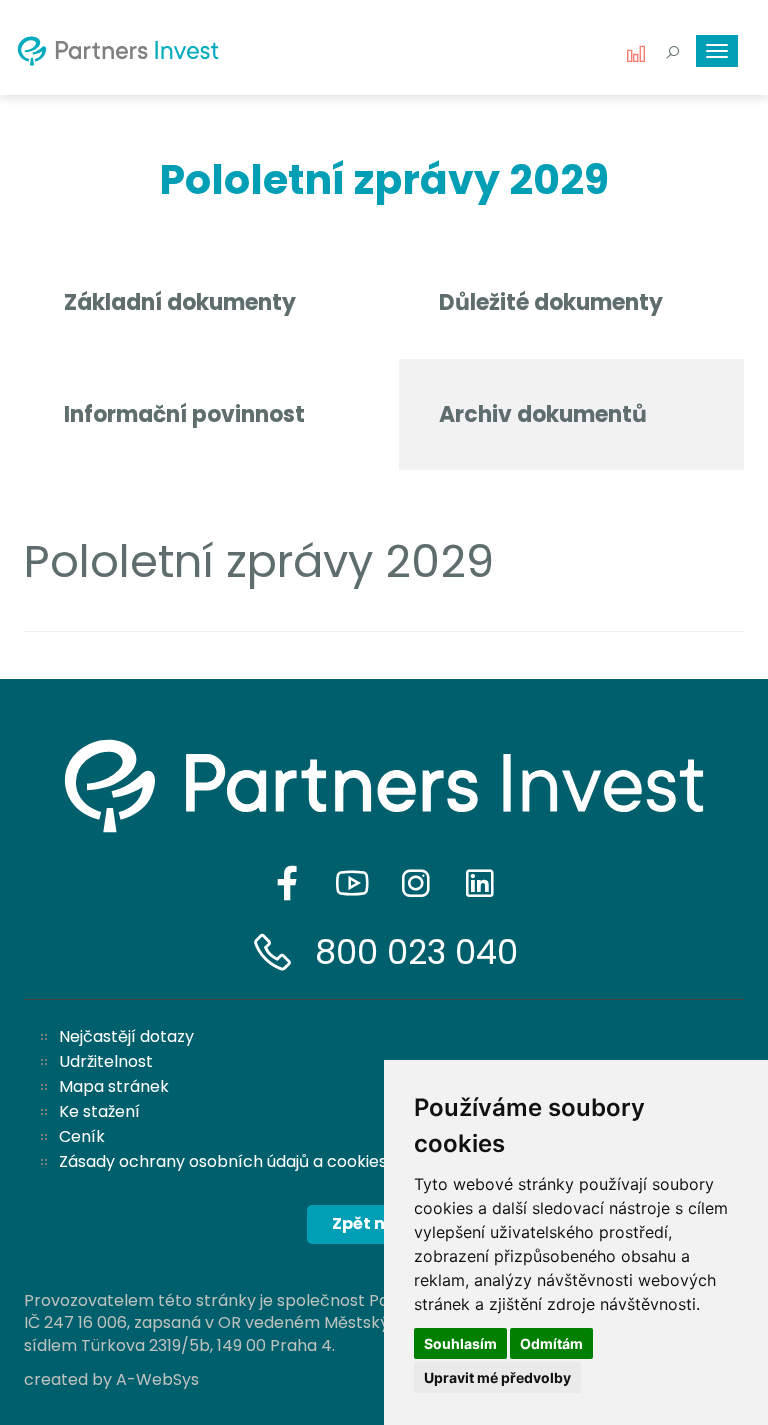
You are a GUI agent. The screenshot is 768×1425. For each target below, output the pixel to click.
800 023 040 (416, 952)
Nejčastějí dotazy (126, 1036)
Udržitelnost (106, 1061)
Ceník (82, 1136)
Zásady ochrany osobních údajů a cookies (223, 1161)
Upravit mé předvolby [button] (497, 1377)
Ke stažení (99, 1111)
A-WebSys (157, 1379)
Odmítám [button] (551, 1343)
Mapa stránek (114, 1086)
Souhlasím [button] (460, 1343)
